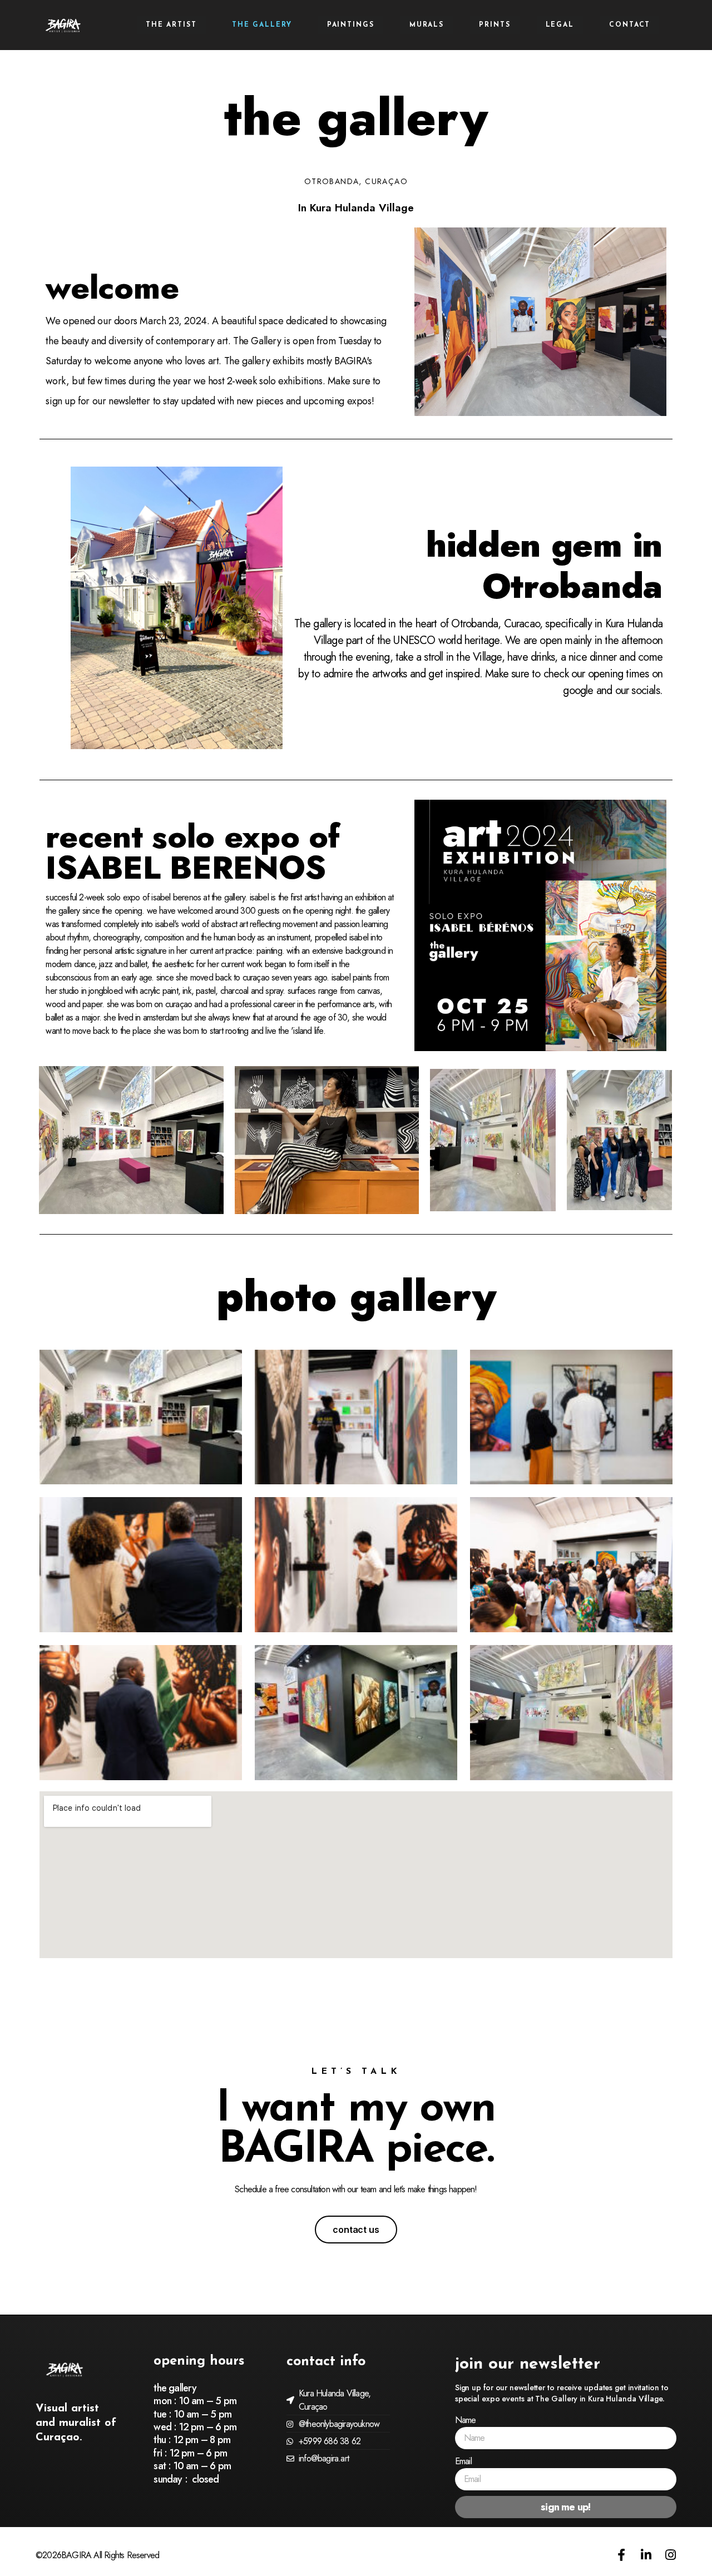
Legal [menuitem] (560, 25)
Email (463, 2461)
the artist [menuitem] (171, 25)
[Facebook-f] (621, 2555)
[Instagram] (670, 2555)
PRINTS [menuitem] (495, 25)
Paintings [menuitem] (351, 25)
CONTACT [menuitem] (630, 25)
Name (466, 2420)
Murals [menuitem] (427, 25)
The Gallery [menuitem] (262, 25)
